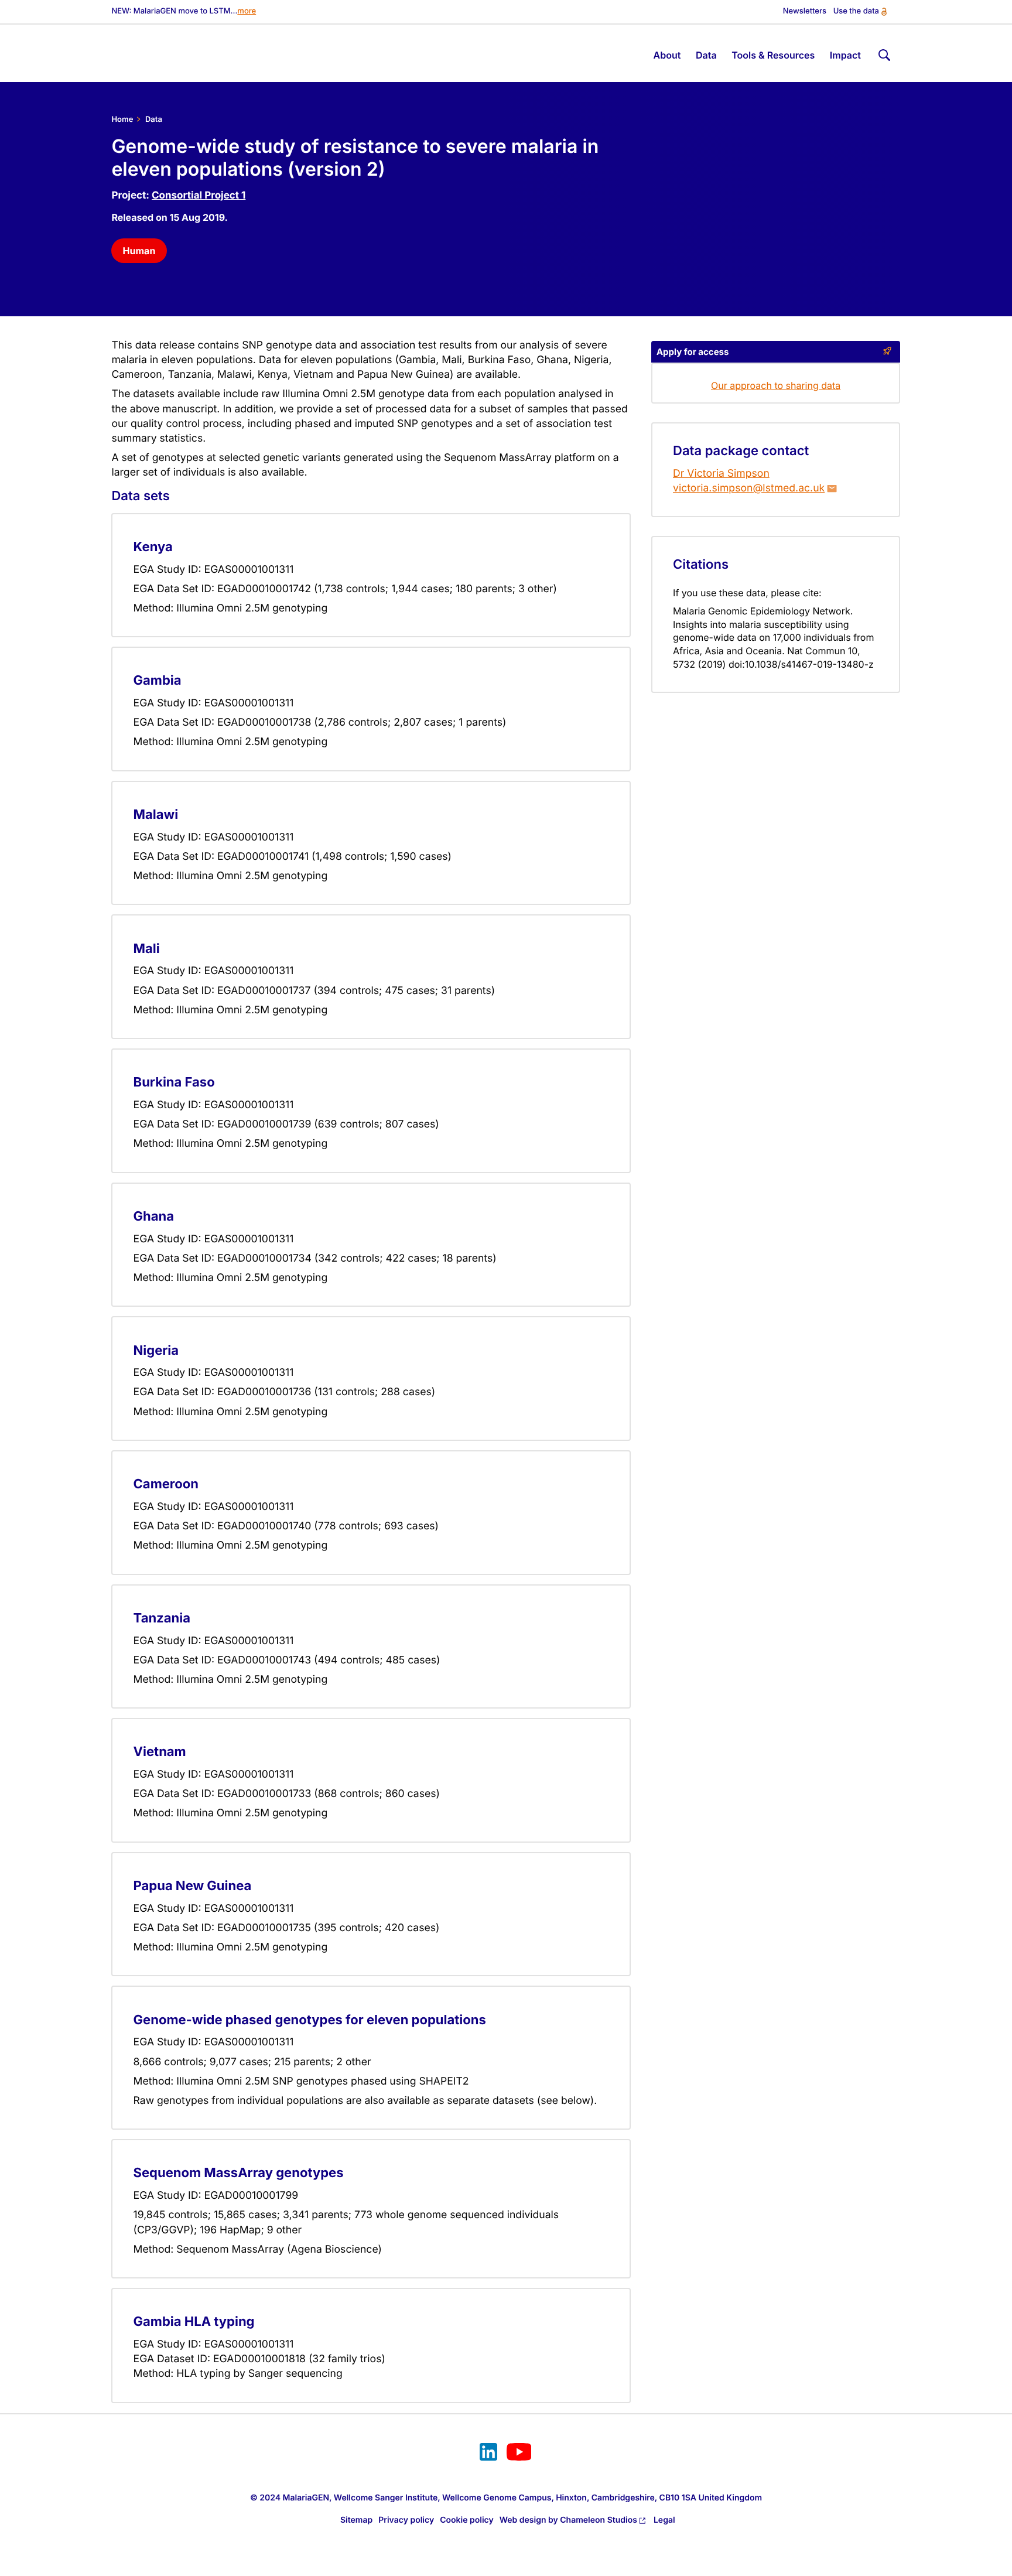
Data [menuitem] (706, 55)
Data (154, 119)
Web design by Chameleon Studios (568, 2520)
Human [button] (139, 251)
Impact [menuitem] (845, 55)
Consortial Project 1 (199, 196)
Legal (664, 2520)
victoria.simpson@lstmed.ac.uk (749, 488)
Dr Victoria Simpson (721, 474)
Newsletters (805, 11)
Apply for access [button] (693, 352)
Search (883, 53)
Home (122, 119)
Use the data (856, 11)
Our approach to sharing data (776, 385)
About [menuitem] (667, 55)
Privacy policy (406, 2520)
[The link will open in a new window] (488, 2454)
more (247, 11)
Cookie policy (467, 2520)
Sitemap (356, 2520)
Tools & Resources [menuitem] (773, 55)
